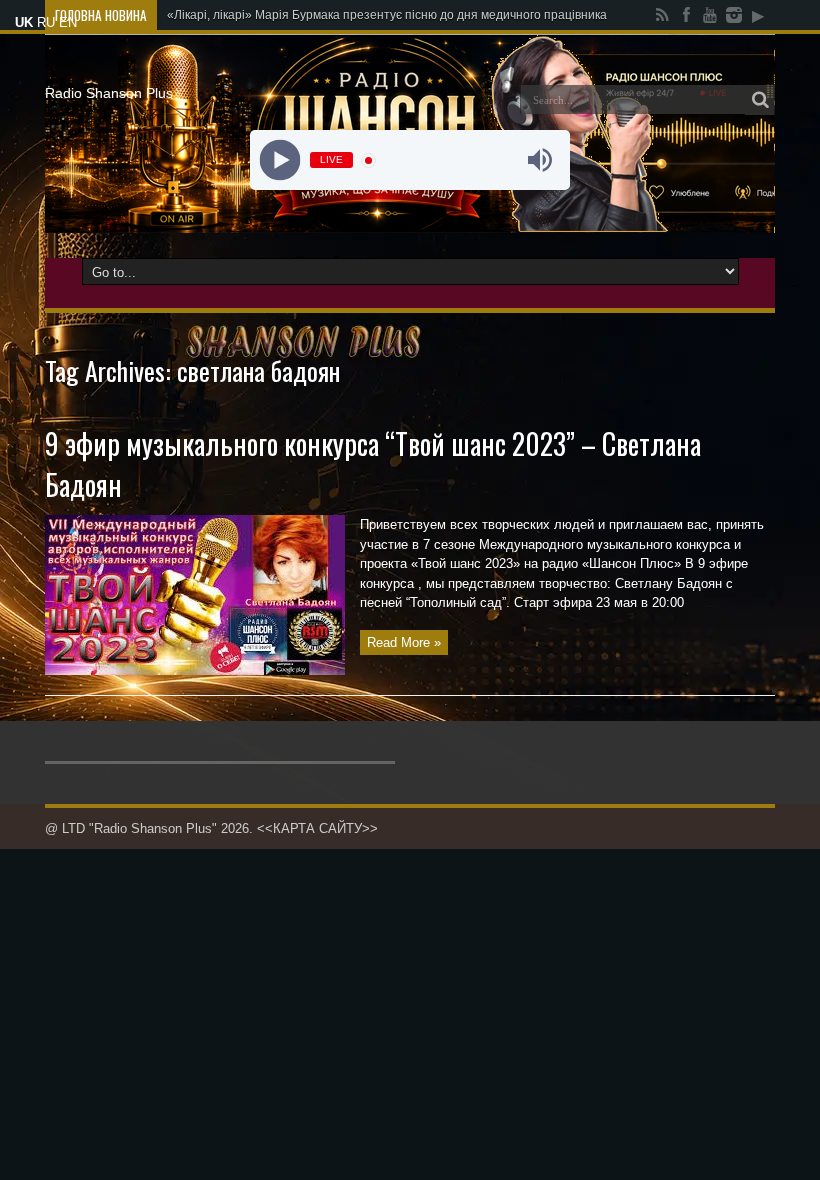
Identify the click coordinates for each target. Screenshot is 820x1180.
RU (46, 22)
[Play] (280, 160)
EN (68, 22)
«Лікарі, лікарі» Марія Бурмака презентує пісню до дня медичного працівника (387, 15)
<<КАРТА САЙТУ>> (317, 828)
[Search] (760, 100)
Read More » (404, 642)
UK (24, 22)
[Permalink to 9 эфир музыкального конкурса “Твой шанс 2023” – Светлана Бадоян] (195, 670)
